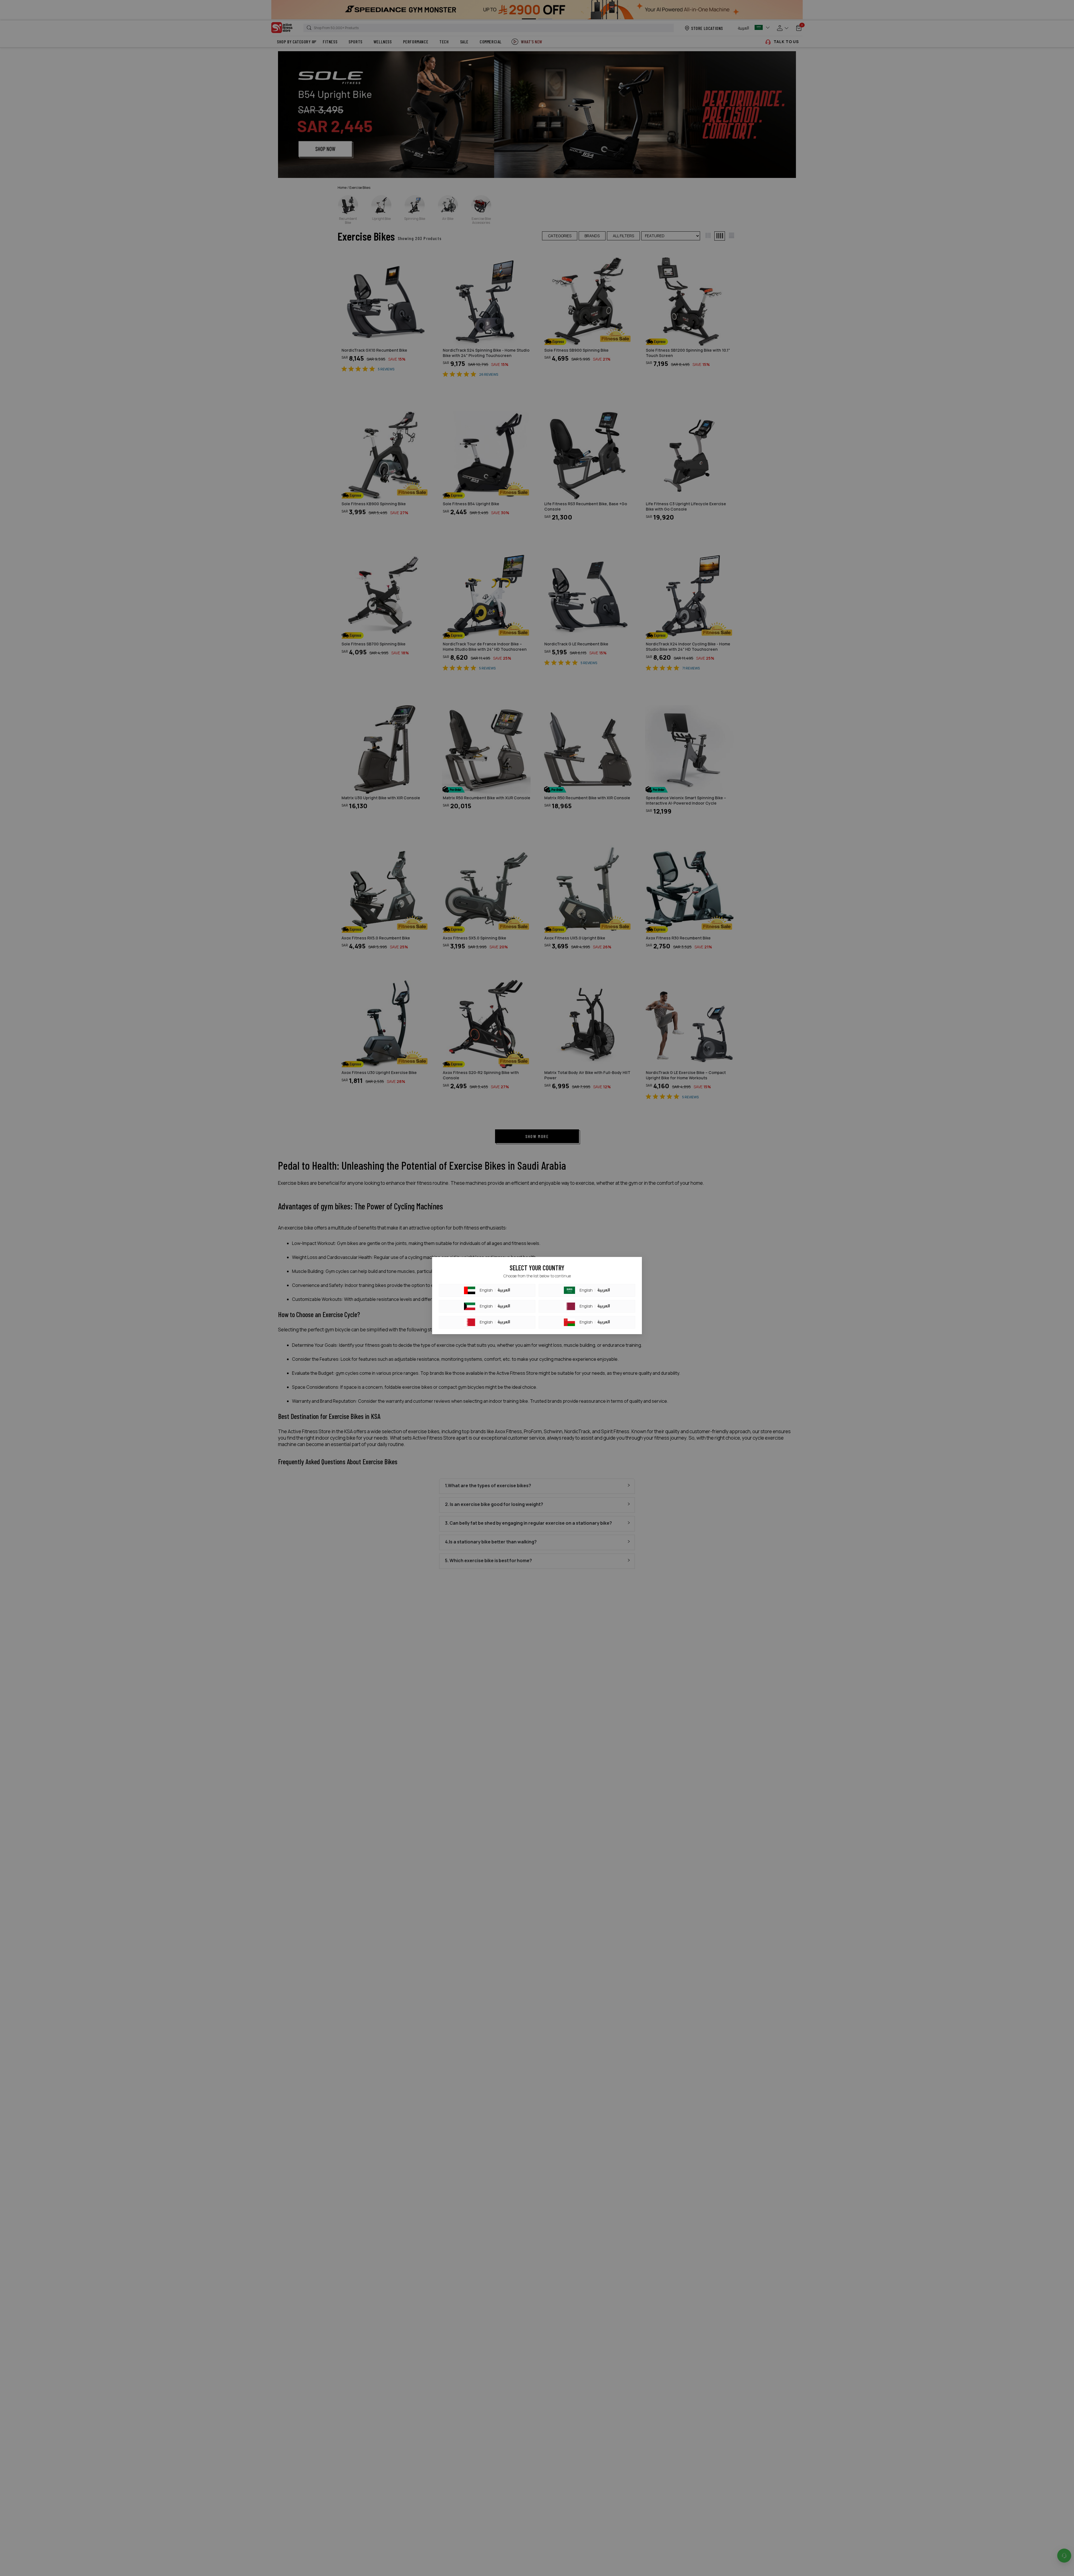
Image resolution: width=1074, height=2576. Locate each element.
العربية (504, 1290)
